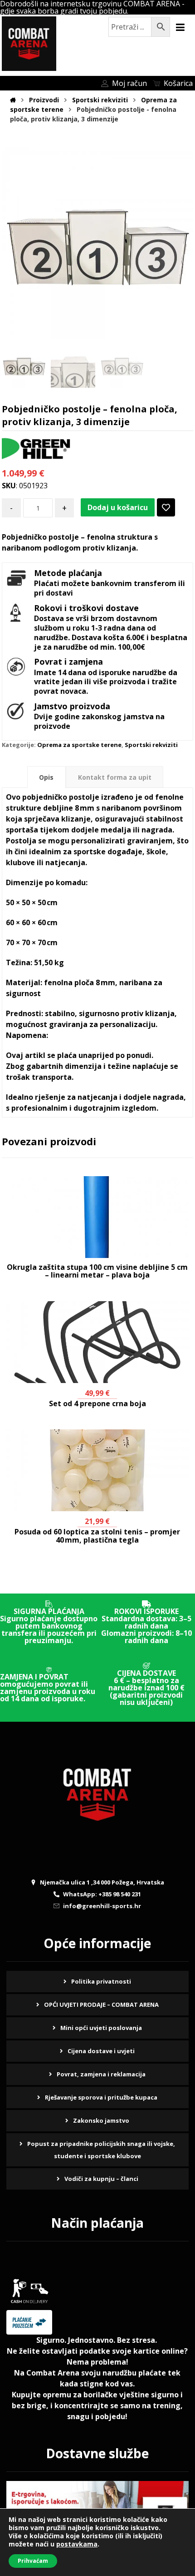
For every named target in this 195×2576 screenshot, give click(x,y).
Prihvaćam (33, 2561)
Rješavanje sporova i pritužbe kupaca (101, 2097)
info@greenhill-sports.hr (102, 1906)
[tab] (46, 777)
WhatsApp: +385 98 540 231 (102, 1894)
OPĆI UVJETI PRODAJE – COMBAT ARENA (101, 2005)
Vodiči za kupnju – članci (101, 2179)
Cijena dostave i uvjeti (101, 2051)
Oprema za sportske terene (79, 745)
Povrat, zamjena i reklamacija (101, 2074)
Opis (46, 777)
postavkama (77, 2544)
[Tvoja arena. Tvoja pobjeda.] (29, 44)
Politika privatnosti (101, 1981)
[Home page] (13, 100)
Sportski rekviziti (151, 745)
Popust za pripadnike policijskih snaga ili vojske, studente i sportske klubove (101, 2150)
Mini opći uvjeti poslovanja (101, 2028)
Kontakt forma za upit (115, 777)
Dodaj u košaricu (118, 507)
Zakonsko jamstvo (101, 2120)
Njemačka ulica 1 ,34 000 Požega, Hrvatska (102, 1882)
